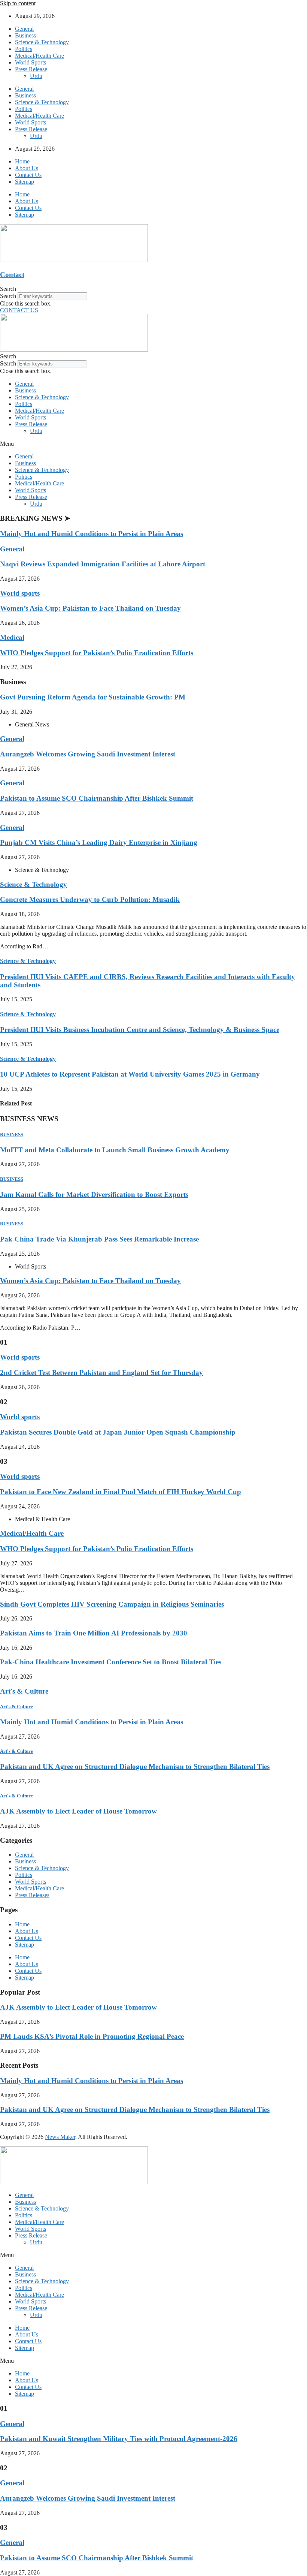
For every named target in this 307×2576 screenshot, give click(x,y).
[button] (153, 289)
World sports (20, 593)
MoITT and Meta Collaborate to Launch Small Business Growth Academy (115, 1150)
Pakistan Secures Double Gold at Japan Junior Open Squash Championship (118, 1432)
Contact (12, 275)
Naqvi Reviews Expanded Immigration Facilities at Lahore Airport (103, 564)
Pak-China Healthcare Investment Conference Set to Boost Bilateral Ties (111, 1662)
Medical (12, 637)
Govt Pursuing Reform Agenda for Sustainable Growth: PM (93, 697)
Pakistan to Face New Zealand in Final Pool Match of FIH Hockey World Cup (121, 1492)
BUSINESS (12, 1134)
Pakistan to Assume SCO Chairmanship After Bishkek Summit (97, 798)
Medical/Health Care (39, 56)
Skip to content (18, 3)
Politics (24, 49)
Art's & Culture (24, 1691)
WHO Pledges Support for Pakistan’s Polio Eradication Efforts (97, 653)
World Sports (31, 62)
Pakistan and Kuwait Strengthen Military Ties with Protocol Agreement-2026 (119, 2439)
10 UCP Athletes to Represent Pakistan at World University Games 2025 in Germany (130, 1074)
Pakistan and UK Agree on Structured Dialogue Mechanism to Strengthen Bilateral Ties (135, 1767)
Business (25, 35)
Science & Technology (42, 42)
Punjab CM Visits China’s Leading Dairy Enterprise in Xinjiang (99, 842)
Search (8, 296)
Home (22, 161)
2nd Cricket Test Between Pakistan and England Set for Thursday (101, 1373)
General (24, 29)
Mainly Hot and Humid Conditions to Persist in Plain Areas (92, 534)
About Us (27, 168)
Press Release (31, 69)
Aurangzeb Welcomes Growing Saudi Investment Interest (88, 754)
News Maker (60, 2137)
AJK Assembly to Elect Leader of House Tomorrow (78, 1811)
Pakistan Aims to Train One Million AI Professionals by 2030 (94, 1633)
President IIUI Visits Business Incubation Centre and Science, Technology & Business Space (140, 1030)
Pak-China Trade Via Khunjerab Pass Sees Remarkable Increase (99, 1239)
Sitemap (25, 182)
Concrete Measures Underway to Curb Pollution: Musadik (90, 899)
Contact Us (28, 175)
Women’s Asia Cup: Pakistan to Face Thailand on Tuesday (90, 608)
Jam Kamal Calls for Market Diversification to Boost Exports (94, 1194)
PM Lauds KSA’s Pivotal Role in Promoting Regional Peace (92, 2036)
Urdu (36, 76)
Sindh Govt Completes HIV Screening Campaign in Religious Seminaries (112, 1604)
